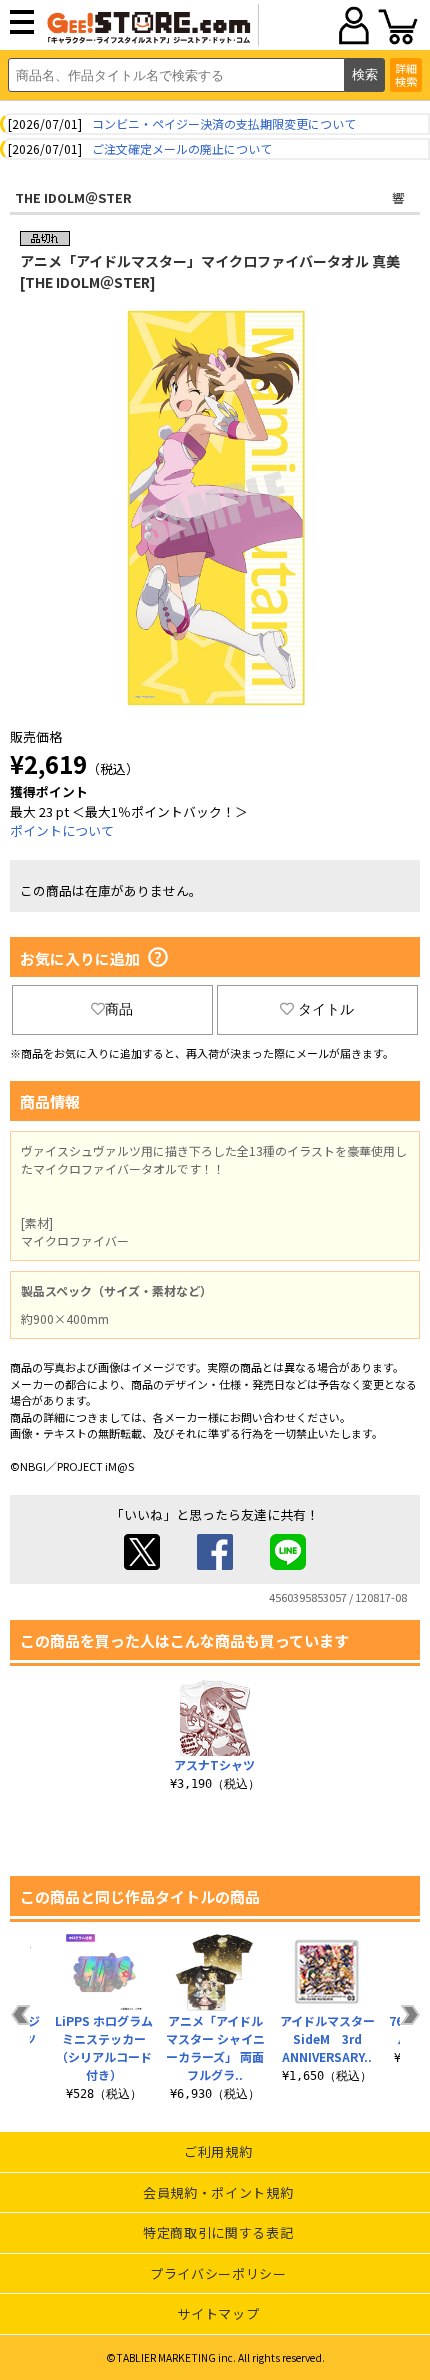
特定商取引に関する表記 (218, 2232)
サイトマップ (218, 2313)
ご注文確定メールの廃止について (182, 148)
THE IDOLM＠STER (73, 197)
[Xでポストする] (142, 1564)
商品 (119, 1009)
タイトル (326, 1009)
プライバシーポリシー (218, 2273)
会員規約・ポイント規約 (218, 2192)
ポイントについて (62, 830)
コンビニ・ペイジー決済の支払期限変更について (224, 123)
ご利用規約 (218, 2151)
